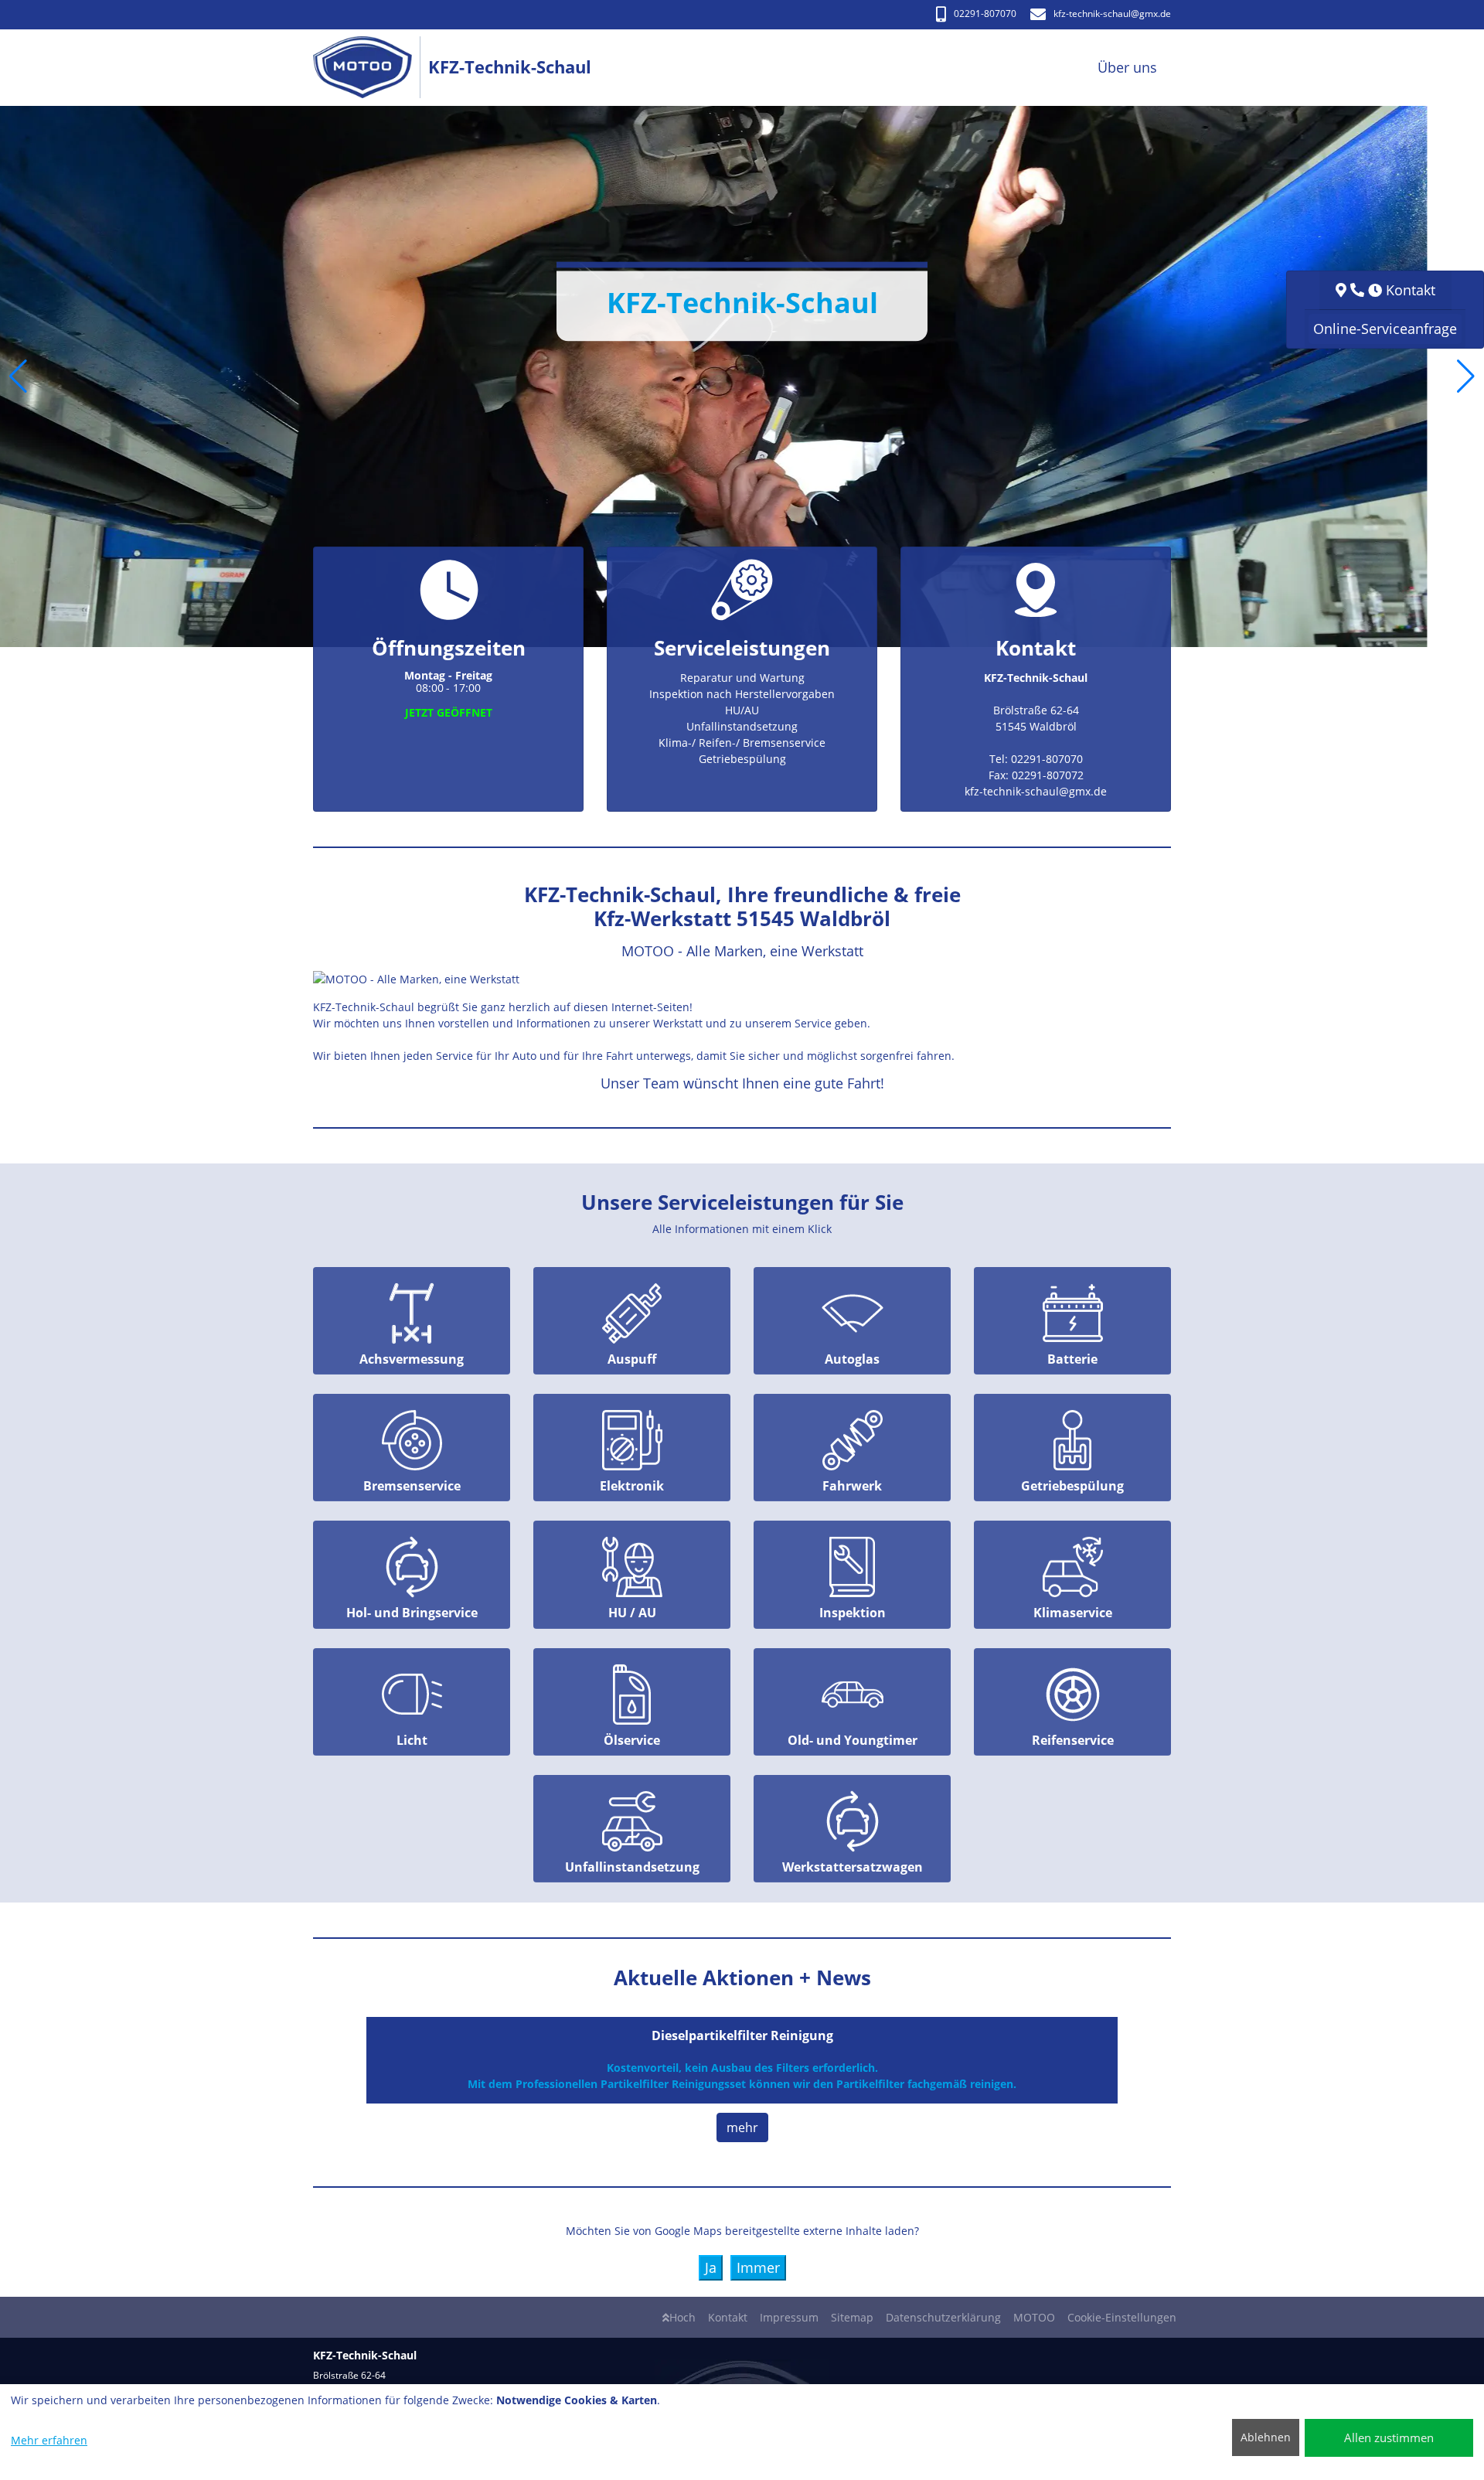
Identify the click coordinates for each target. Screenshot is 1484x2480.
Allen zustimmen (1389, 2437)
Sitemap (852, 2317)
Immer (758, 2267)
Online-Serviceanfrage (1385, 329)
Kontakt (728, 2317)
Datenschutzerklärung (943, 2317)
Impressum (789, 2317)
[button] (18, 376)
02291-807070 (985, 14)
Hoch (682, 2317)
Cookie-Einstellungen (1122, 2317)
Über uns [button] (1127, 67)
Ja (711, 2267)
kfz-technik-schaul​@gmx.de (1112, 14)
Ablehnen (1266, 2437)
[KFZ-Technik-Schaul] (371, 68)
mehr (742, 2127)
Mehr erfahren (49, 2440)
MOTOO (1034, 2317)
